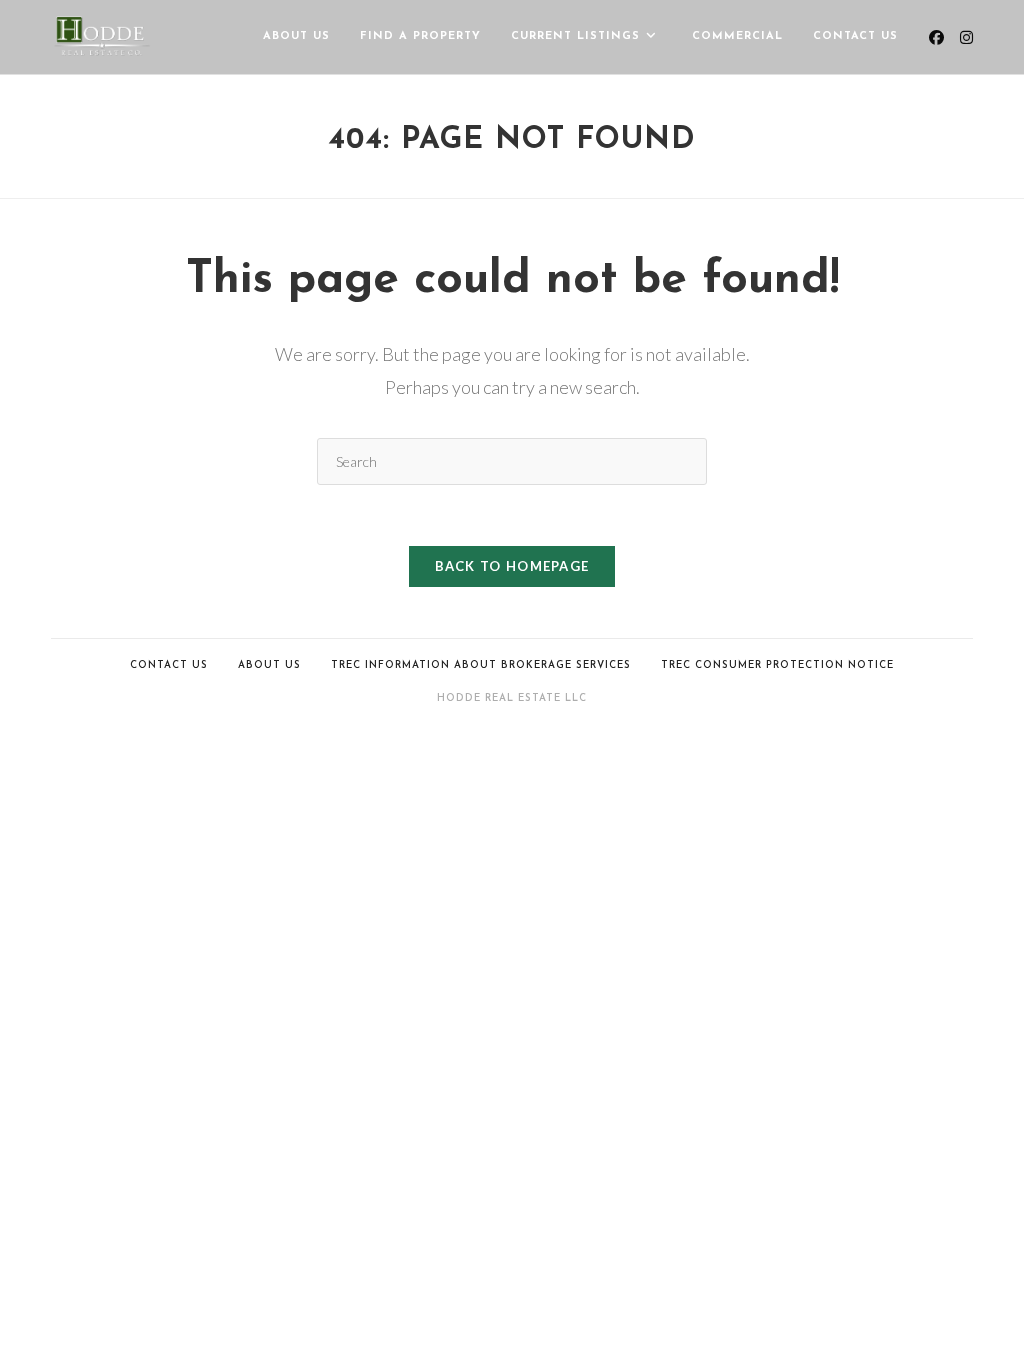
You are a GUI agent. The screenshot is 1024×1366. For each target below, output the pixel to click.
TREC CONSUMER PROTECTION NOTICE (777, 665)
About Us (269, 665)
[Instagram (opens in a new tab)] (966, 37)
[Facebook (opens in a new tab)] (936, 37)
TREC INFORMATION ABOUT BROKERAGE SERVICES (481, 665)
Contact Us (169, 665)
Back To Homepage (512, 566)
